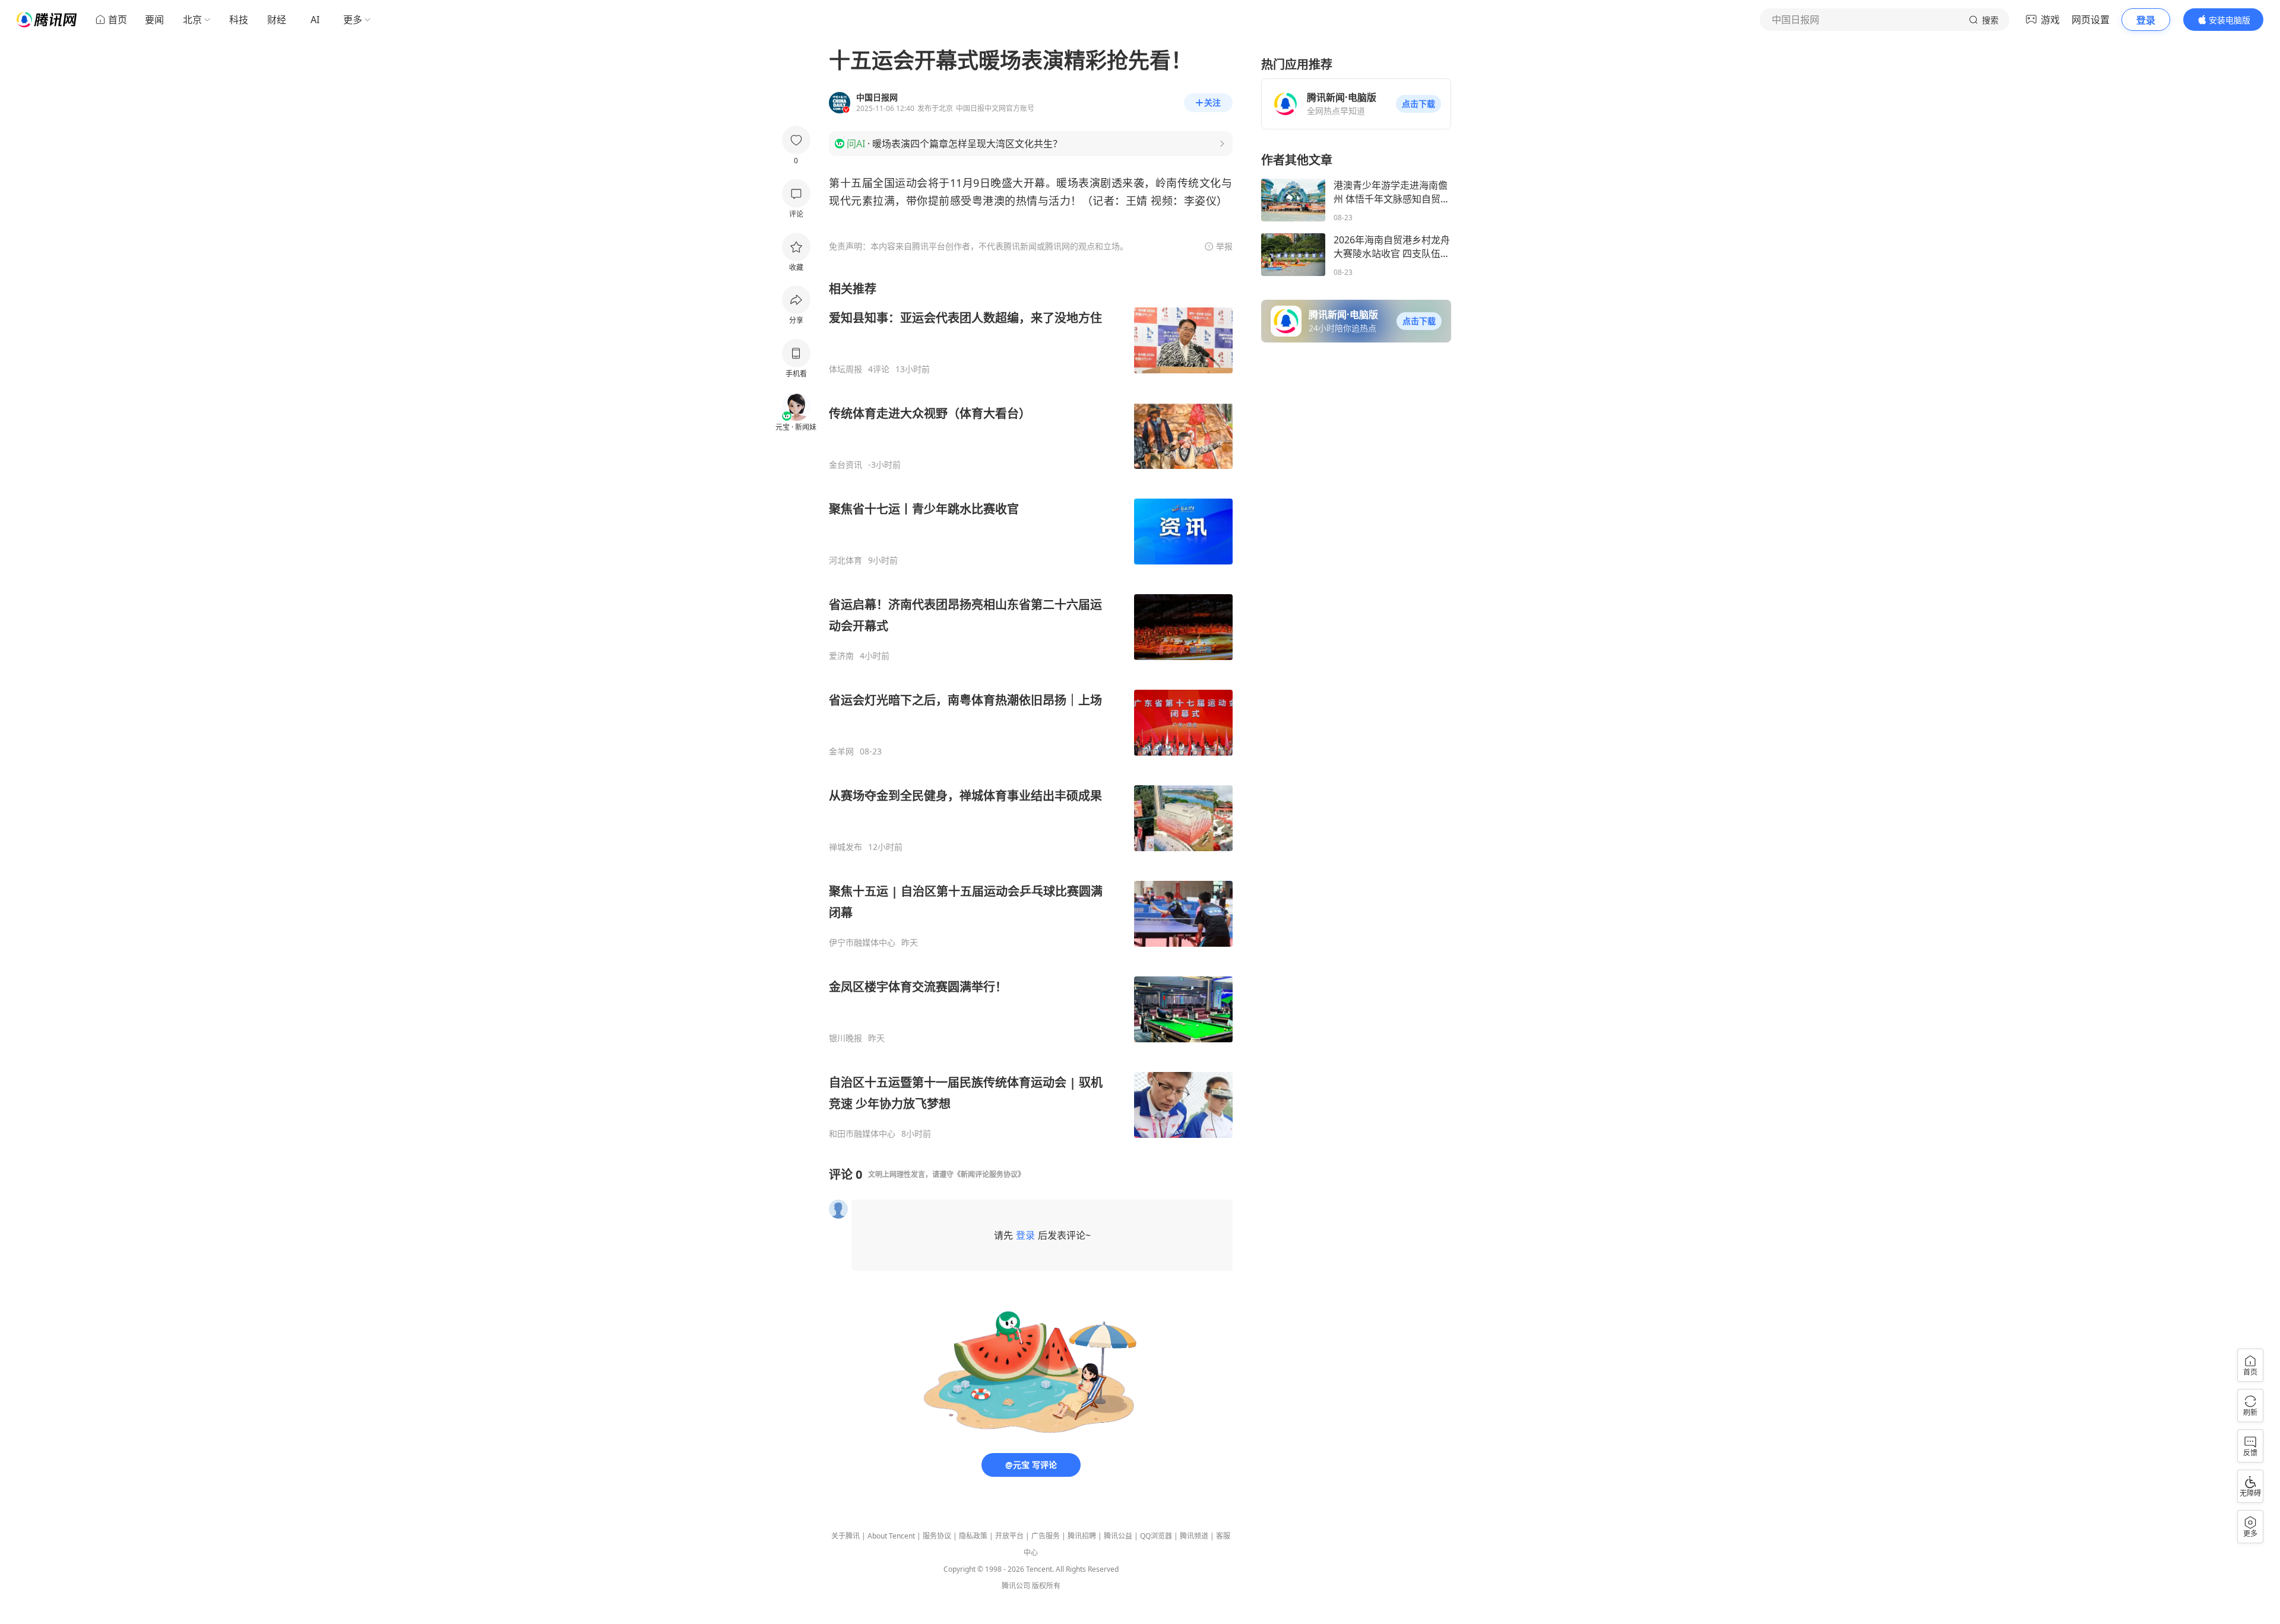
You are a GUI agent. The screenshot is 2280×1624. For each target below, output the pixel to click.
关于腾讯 (845, 1536)
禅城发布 (845, 847)
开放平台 (1009, 1536)
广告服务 (1046, 1536)
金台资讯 (845, 465)
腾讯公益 (1118, 1536)
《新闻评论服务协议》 (989, 1174)
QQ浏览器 (1156, 1536)
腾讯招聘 (1082, 1536)
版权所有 (1046, 1586)
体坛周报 (845, 369)
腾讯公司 (1016, 1586)
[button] (1418, 104)
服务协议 (937, 1536)
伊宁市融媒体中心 (862, 943)
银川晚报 (845, 1038)
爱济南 (841, 656)
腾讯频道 (1194, 1536)
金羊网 (841, 751)
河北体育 (845, 560)
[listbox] (1031, 710)
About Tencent (891, 1536)
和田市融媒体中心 (862, 1134)
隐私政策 (973, 1536)
